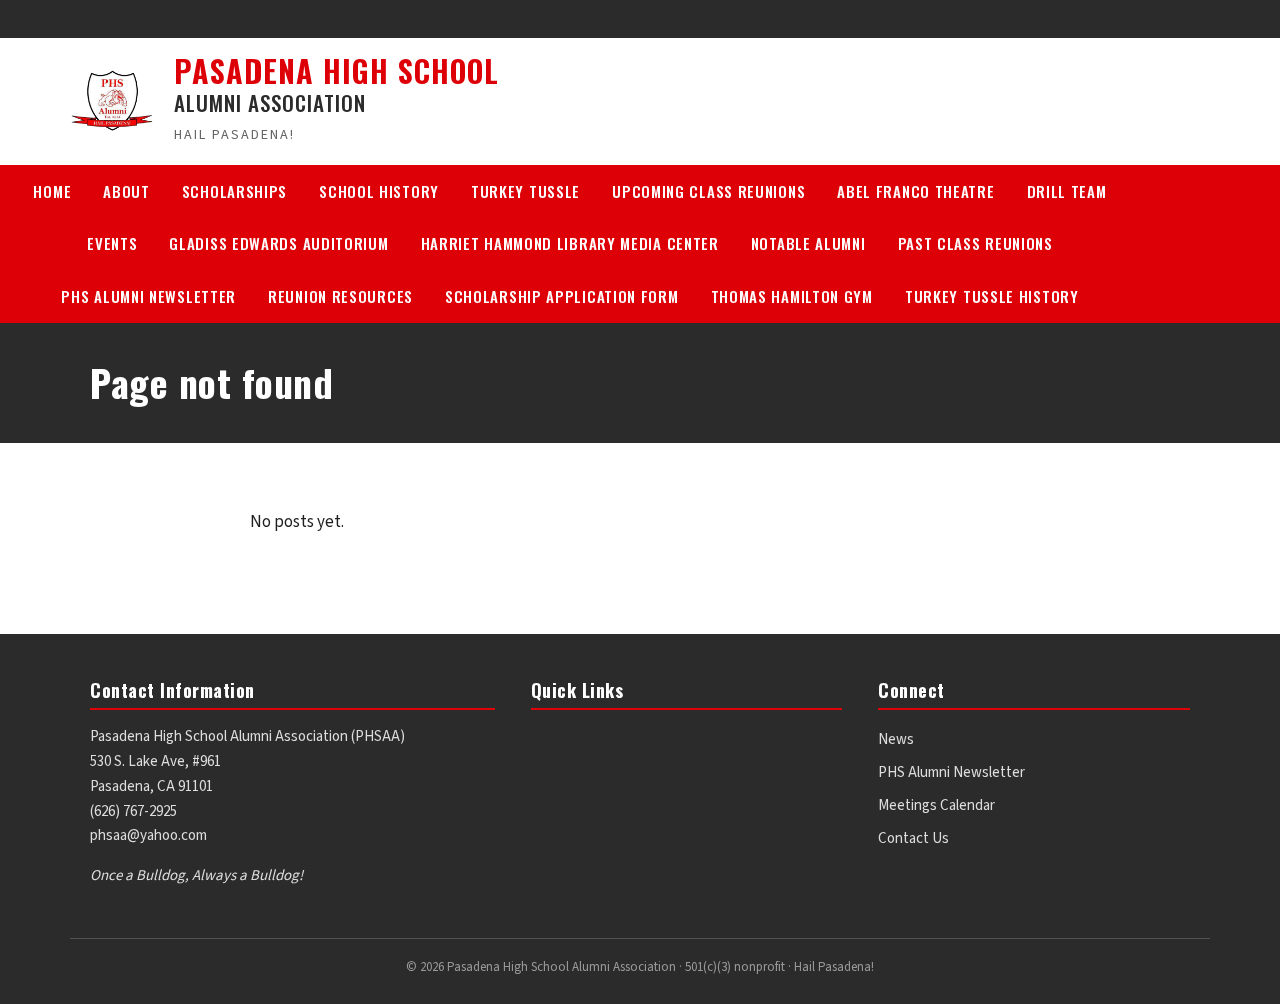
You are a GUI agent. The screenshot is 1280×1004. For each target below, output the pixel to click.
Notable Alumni (808, 243)
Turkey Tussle (525, 191)
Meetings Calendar (936, 805)
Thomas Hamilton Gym (792, 296)
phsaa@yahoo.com (148, 835)
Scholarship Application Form (562, 296)
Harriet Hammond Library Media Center (570, 243)
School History (379, 191)
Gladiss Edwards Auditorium (278, 243)
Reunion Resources (340, 296)
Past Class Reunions (975, 243)
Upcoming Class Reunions (708, 191)
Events (112, 243)
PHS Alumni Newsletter (148, 296)
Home (52, 191)
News (896, 739)
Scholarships (234, 191)
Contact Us (913, 838)
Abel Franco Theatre (915, 191)
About (126, 191)
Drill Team (1067, 191)
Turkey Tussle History (992, 296)
